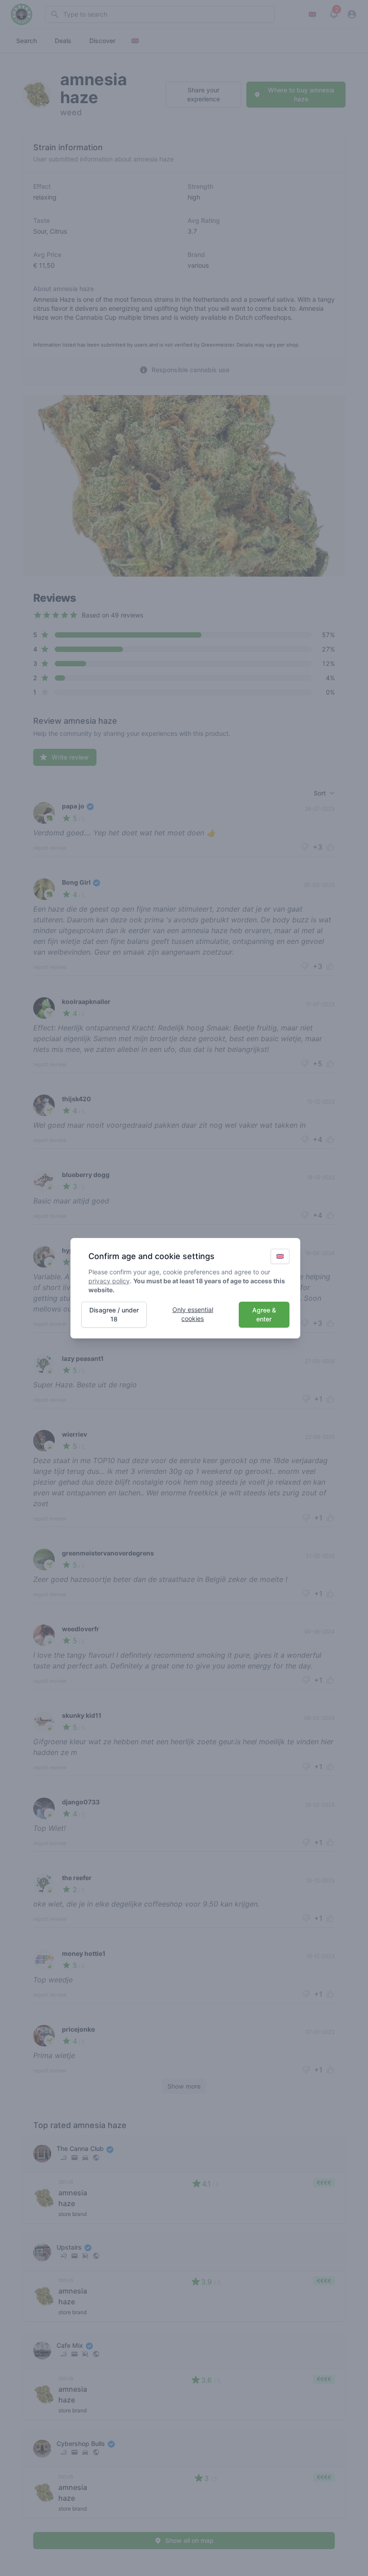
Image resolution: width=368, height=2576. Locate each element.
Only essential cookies (193, 1314)
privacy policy (109, 1281)
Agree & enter (264, 1314)
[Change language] (280, 1256)
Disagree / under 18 (114, 1314)
